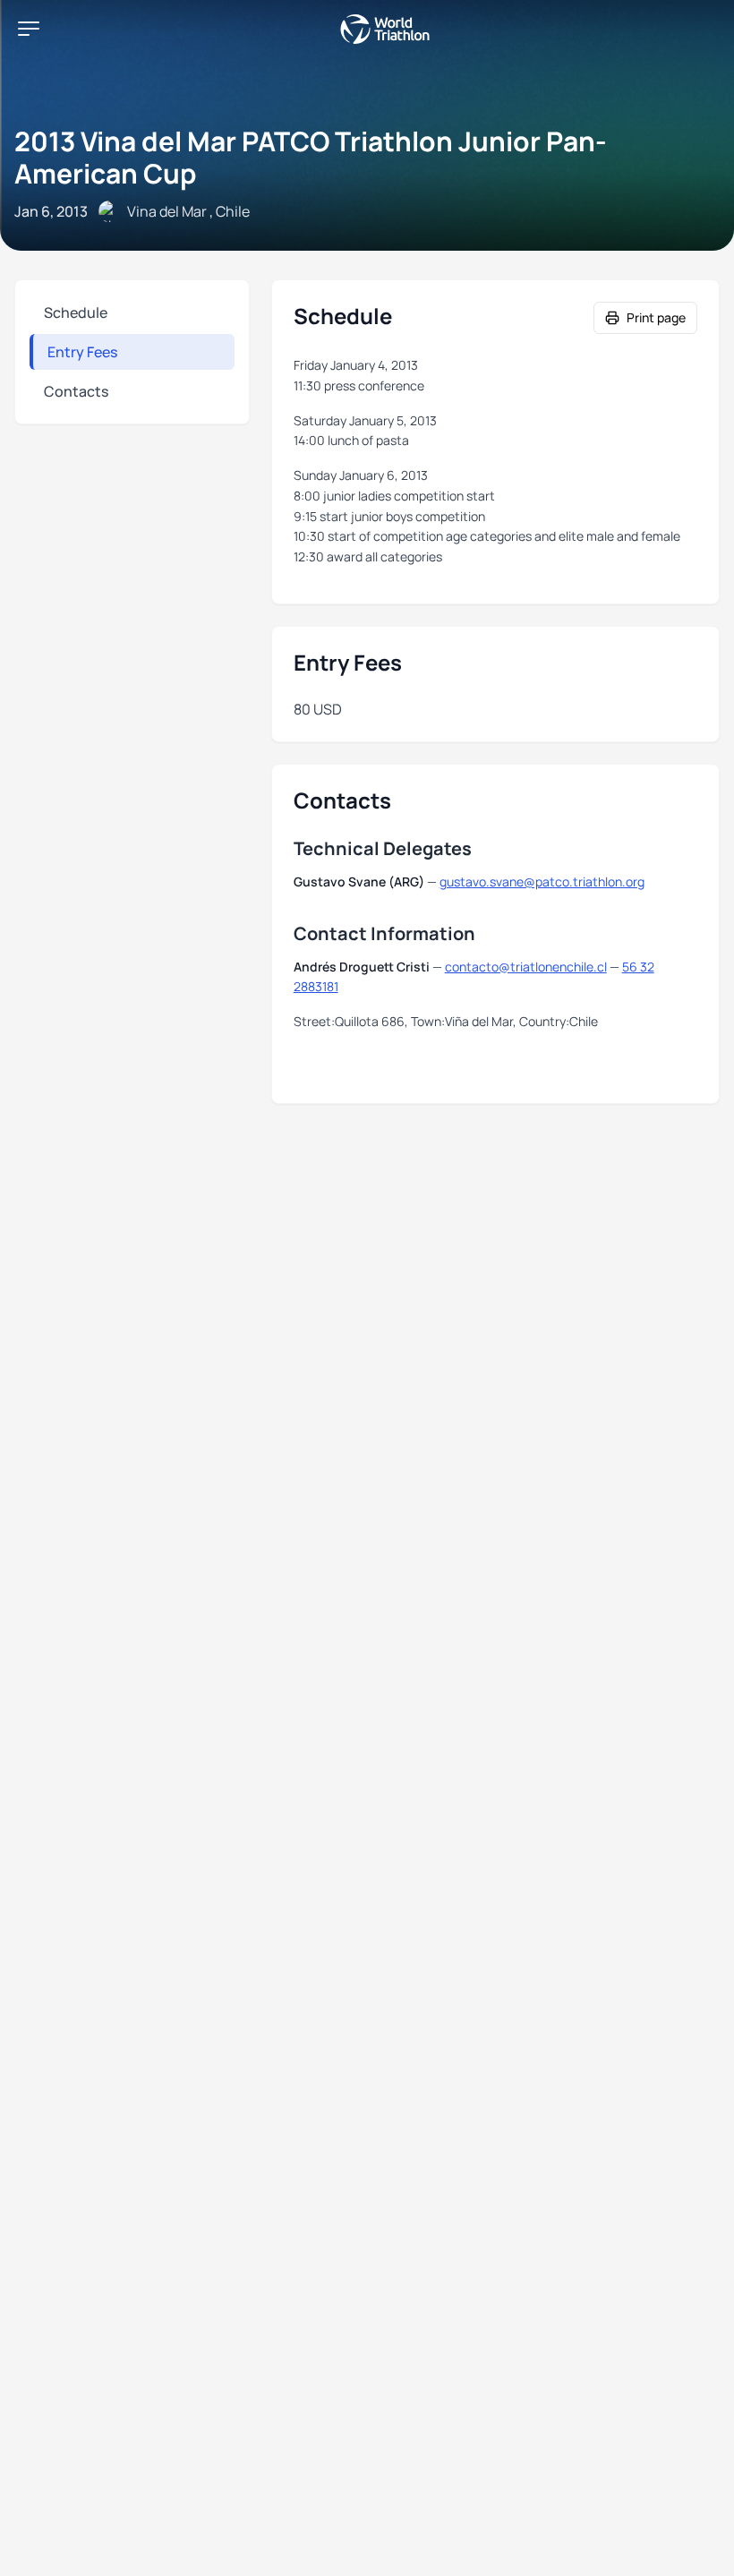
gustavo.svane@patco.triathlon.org (542, 881)
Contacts (76, 391)
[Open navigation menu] (29, 29)
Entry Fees (82, 352)
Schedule (76, 312)
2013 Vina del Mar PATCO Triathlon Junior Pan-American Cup (311, 157)
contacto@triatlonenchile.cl (526, 967)
